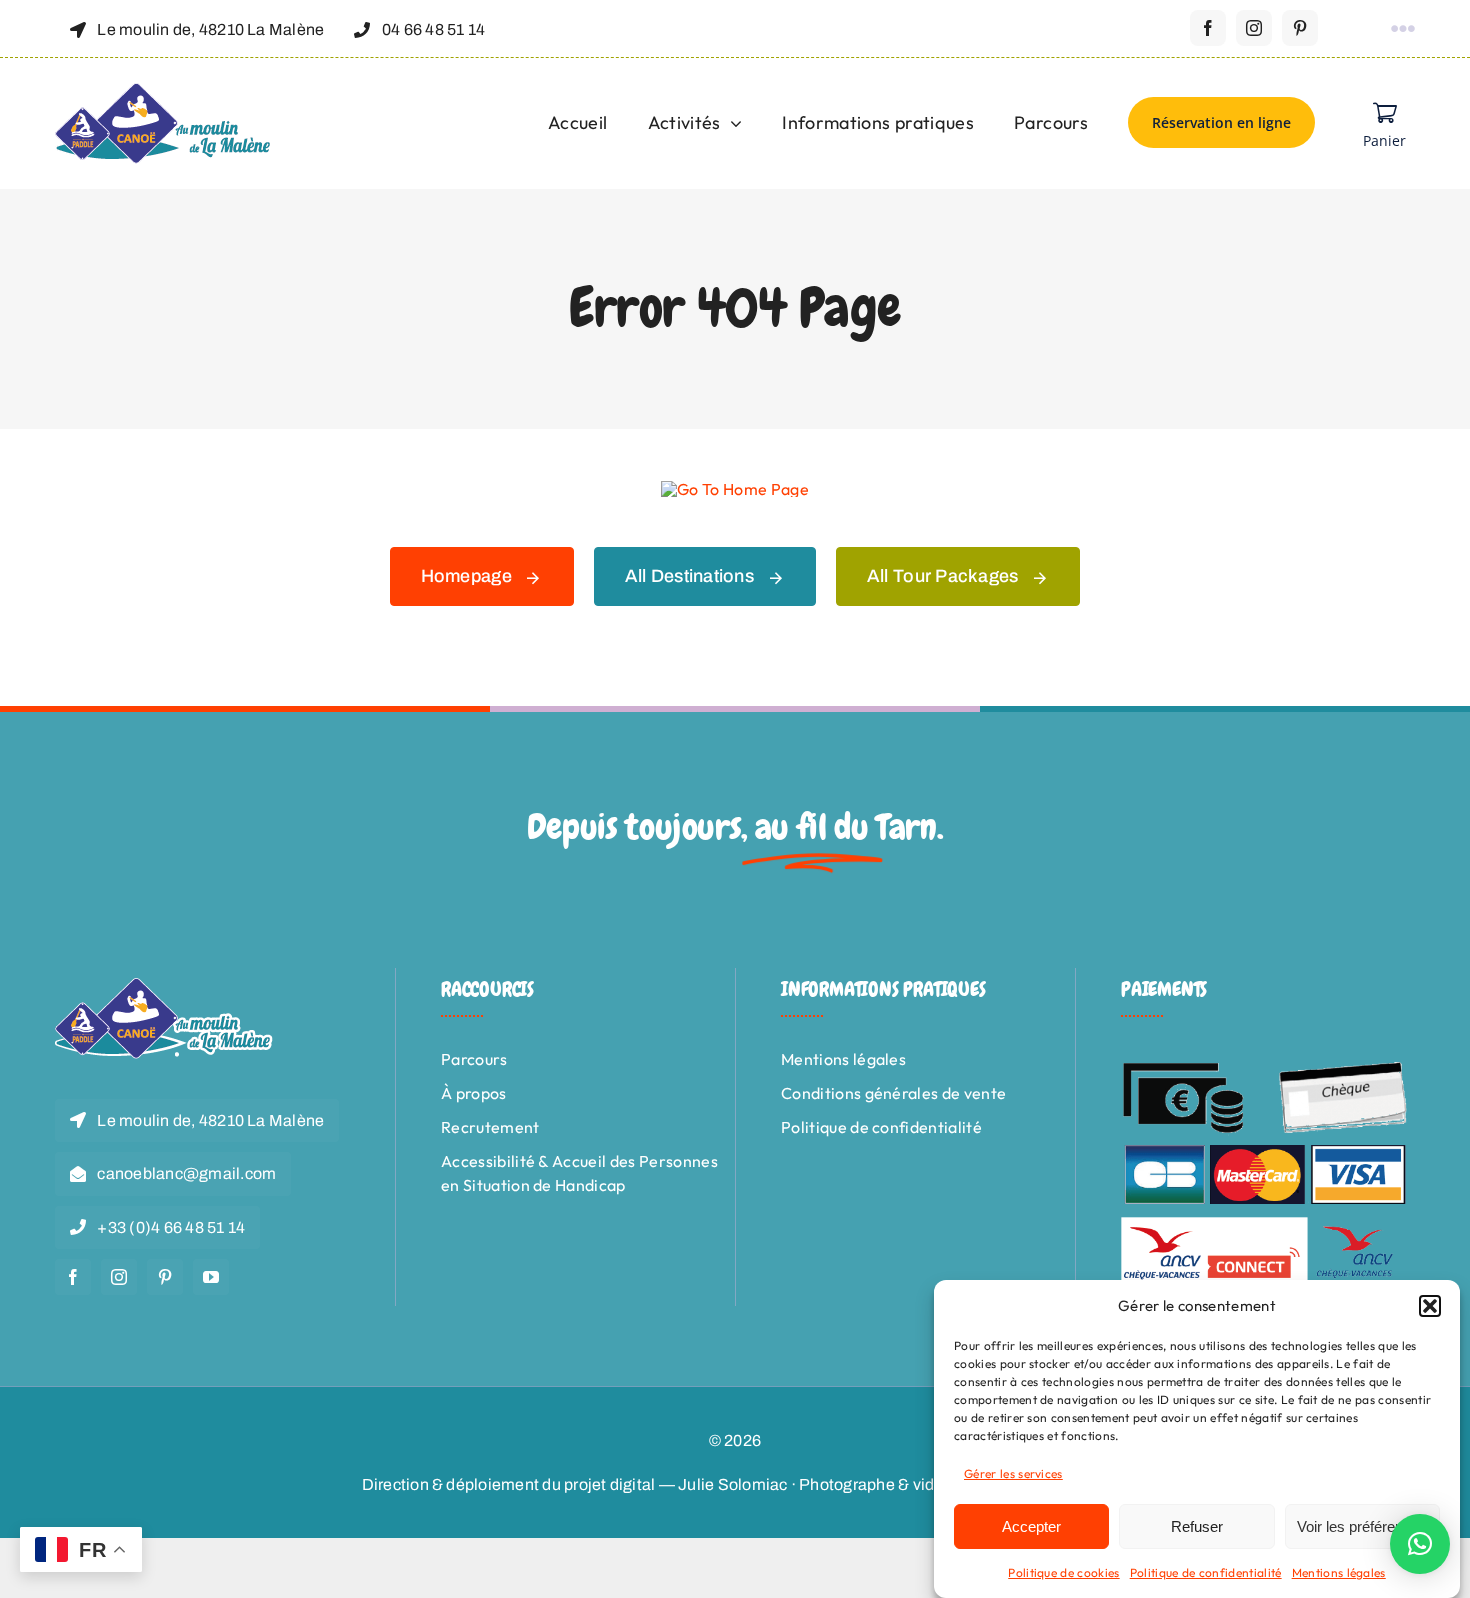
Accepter (1031, 1526)
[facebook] (1208, 28)
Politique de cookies (1063, 1572)
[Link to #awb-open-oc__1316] (1403, 29)
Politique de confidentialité (1206, 1572)
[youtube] (211, 1277)
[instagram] (1254, 28)
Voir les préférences (1362, 1526)
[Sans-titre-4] (164, 91)
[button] (1430, 1306)
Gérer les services (1013, 1473)
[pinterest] (1300, 28)
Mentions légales (1339, 1572)
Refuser (1197, 1526)
